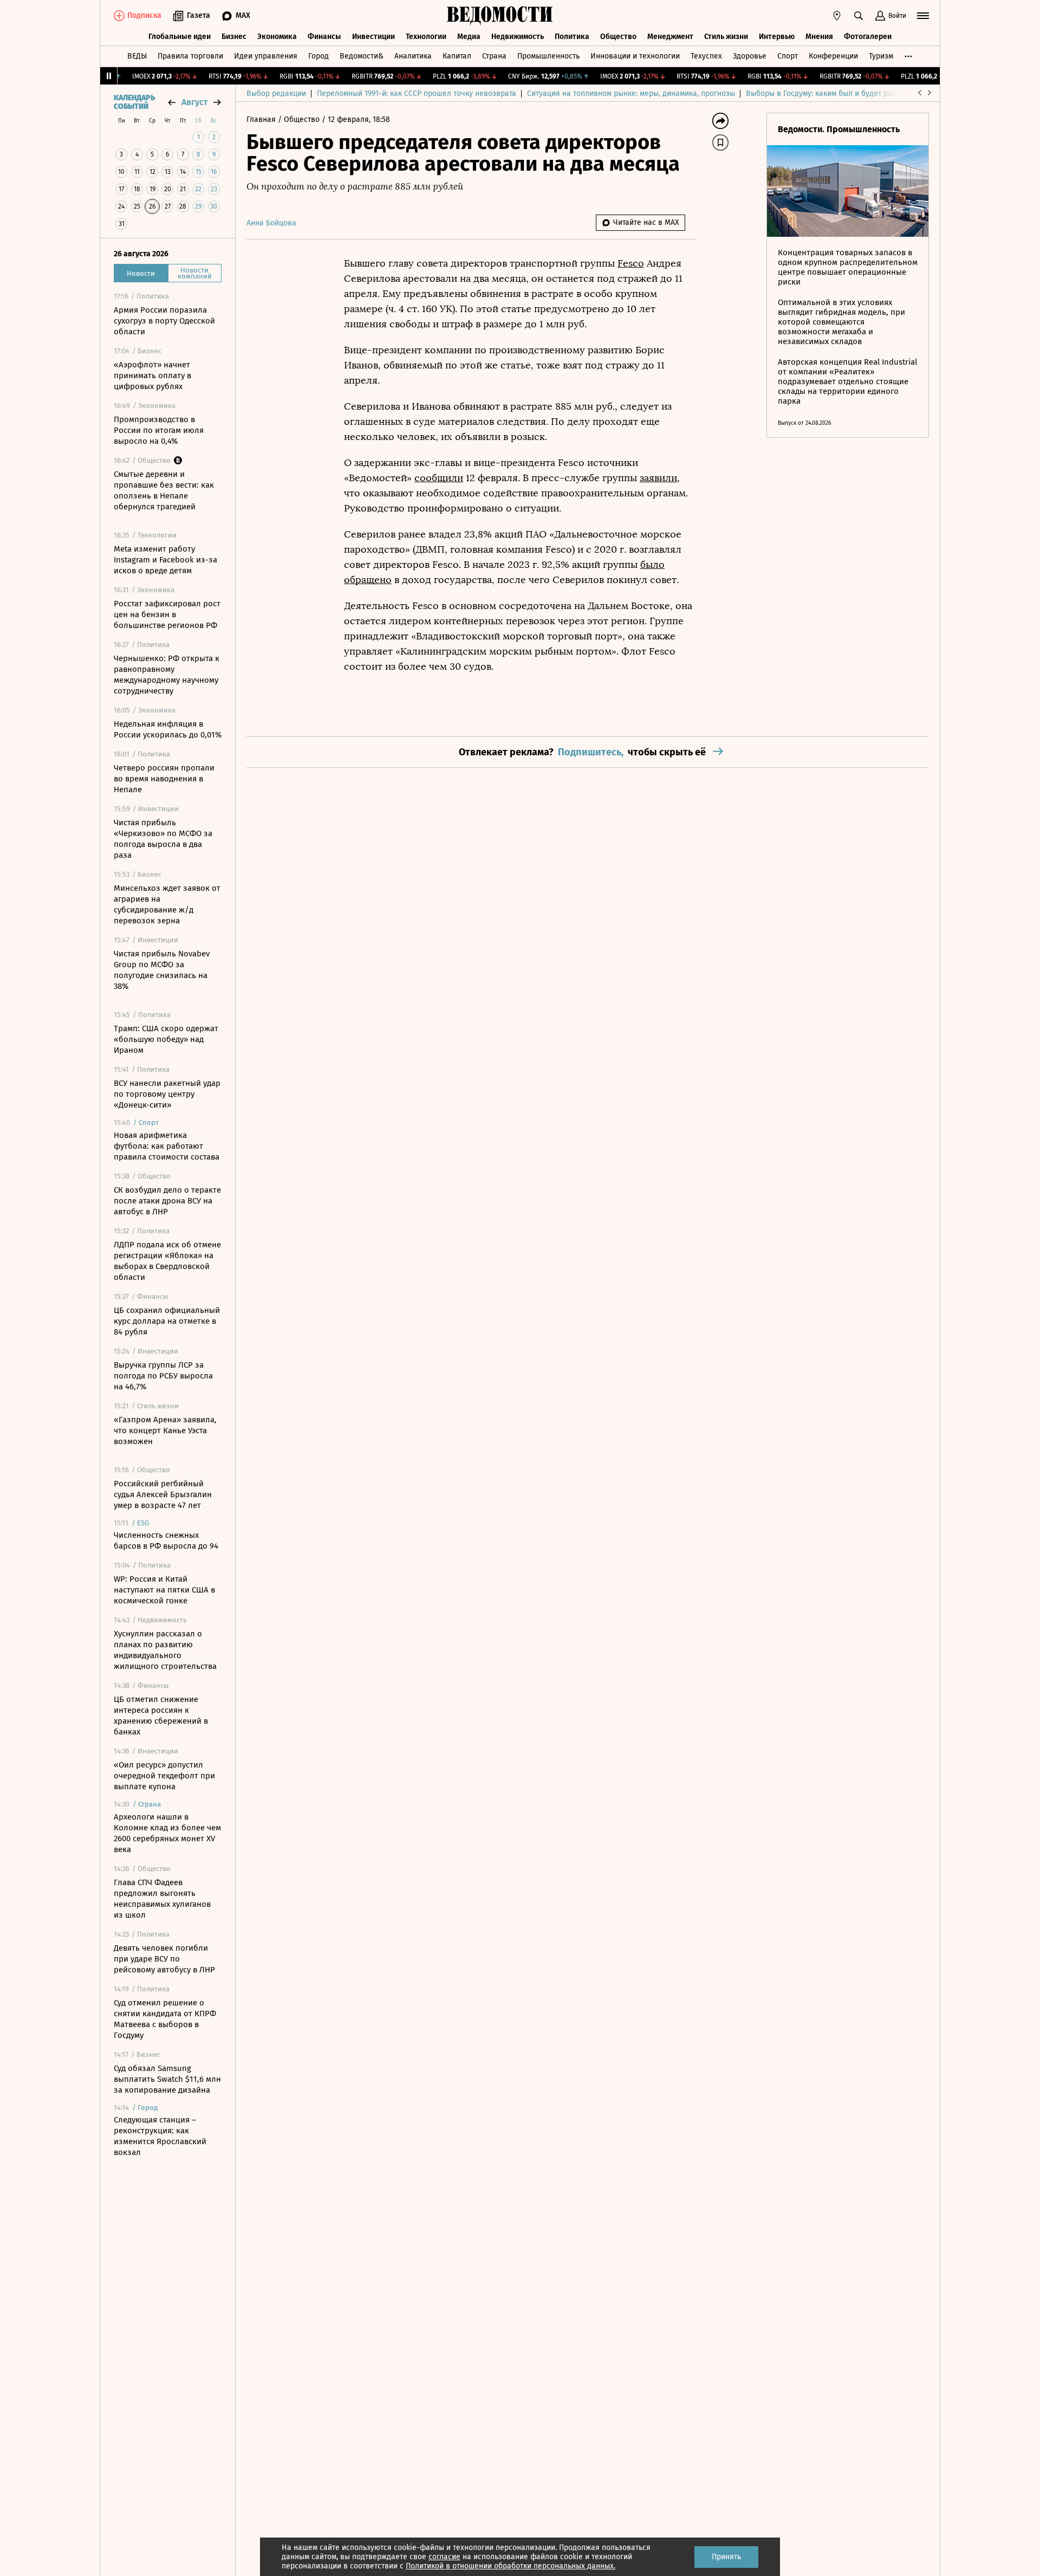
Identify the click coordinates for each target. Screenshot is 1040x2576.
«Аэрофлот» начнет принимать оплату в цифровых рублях (152, 376)
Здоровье (750, 56)
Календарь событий (134, 102)
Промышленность (548, 56)
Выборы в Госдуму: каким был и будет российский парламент (856, 93)
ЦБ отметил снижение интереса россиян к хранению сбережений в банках (161, 1716)
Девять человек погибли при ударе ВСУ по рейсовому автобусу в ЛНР (164, 1959)
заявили (658, 478)
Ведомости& (362, 56)
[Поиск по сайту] (859, 16)
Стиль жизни (726, 37)
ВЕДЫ (137, 56)
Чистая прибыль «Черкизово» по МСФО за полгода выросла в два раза (163, 839)
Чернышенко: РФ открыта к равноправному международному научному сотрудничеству (167, 675)
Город (318, 56)
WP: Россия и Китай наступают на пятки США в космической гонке (164, 1590)
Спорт (788, 56)
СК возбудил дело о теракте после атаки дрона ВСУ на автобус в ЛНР (167, 1201)
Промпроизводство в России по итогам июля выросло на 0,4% (159, 430)
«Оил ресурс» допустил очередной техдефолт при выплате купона (164, 1776)
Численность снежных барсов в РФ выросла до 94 (166, 1541)
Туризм (881, 56)
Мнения (819, 37)
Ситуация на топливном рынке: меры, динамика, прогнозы (631, 93)
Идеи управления (266, 56)
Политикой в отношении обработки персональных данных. (511, 2566)
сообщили (439, 478)
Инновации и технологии (635, 56)
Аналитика (413, 56)
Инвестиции (373, 37)
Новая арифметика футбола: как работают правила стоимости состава (167, 1146)
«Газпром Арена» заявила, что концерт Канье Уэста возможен (165, 1431)
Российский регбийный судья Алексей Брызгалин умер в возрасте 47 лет (163, 1494)
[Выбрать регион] (837, 16)
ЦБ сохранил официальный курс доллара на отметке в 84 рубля (167, 1321)
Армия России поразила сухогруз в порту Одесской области (164, 321)
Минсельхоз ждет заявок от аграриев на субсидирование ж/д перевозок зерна (167, 904)
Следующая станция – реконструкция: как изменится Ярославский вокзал (160, 2136)
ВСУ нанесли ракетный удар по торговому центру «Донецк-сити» (167, 1094)
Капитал (457, 56)
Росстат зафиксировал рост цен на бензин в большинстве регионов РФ (167, 614)
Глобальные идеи (180, 37)
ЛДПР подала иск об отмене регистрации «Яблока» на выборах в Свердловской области (167, 1261)
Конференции (833, 56)
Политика (572, 37)
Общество (618, 37)
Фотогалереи (868, 37)
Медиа (469, 37)
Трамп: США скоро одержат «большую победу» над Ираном (166, 1039)
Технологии (426, 37)
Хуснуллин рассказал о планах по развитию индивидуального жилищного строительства (165, 1650)
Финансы (324, 37)
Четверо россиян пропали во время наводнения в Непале (164, 779)
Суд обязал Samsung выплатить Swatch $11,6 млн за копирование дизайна (167, 2079)
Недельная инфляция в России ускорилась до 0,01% (168, 729)
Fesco (631, 263)
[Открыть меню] (923, 16)
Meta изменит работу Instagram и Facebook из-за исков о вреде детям (165, 560)
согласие (444, 2557)
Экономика (277, 37)
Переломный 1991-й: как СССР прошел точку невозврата (417, 93)
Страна (494, 56)
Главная (262, 119)
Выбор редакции (276, 93)
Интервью (777, 37)
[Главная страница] (500, 16)
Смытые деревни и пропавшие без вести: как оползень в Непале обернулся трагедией (164, 490)
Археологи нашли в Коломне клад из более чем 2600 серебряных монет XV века (167, 1833)
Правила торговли (190, 56)
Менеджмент (670, 37)
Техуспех (706, 56)
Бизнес (234, 37)
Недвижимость (518, 37)
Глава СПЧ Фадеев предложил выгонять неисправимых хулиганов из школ (162, 1899)
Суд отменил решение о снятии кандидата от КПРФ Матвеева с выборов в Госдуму (165, 2019)
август (194, 102)
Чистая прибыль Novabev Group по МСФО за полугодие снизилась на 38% (162, 970)
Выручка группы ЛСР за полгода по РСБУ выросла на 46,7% (163, 1376)
